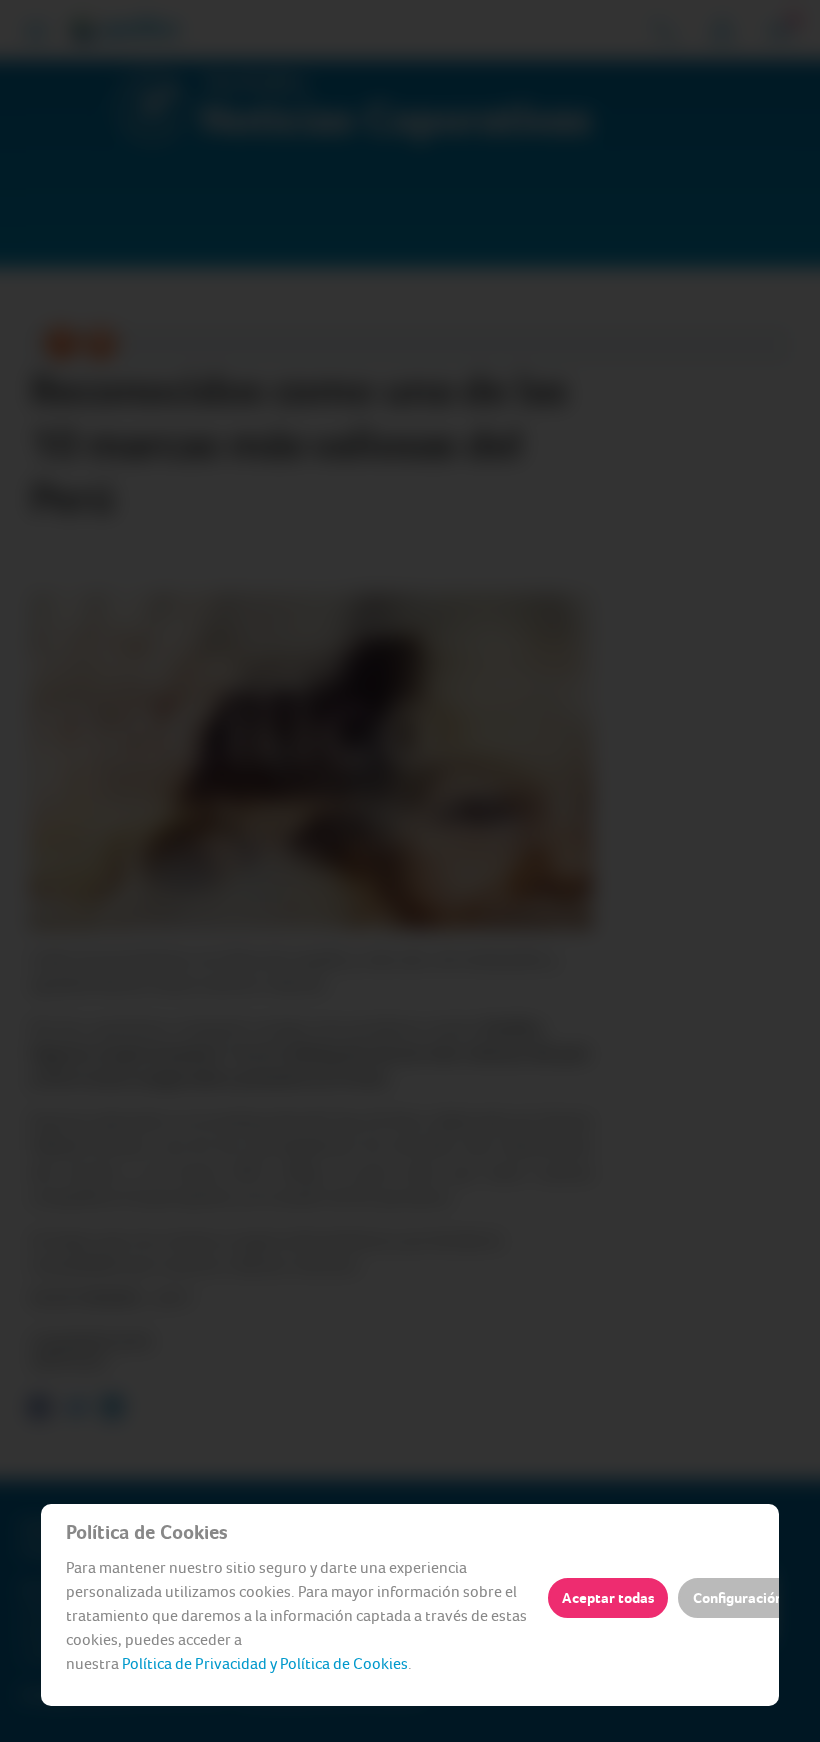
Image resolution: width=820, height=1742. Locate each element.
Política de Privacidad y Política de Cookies (265, 1663)
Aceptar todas (608, 1598)
